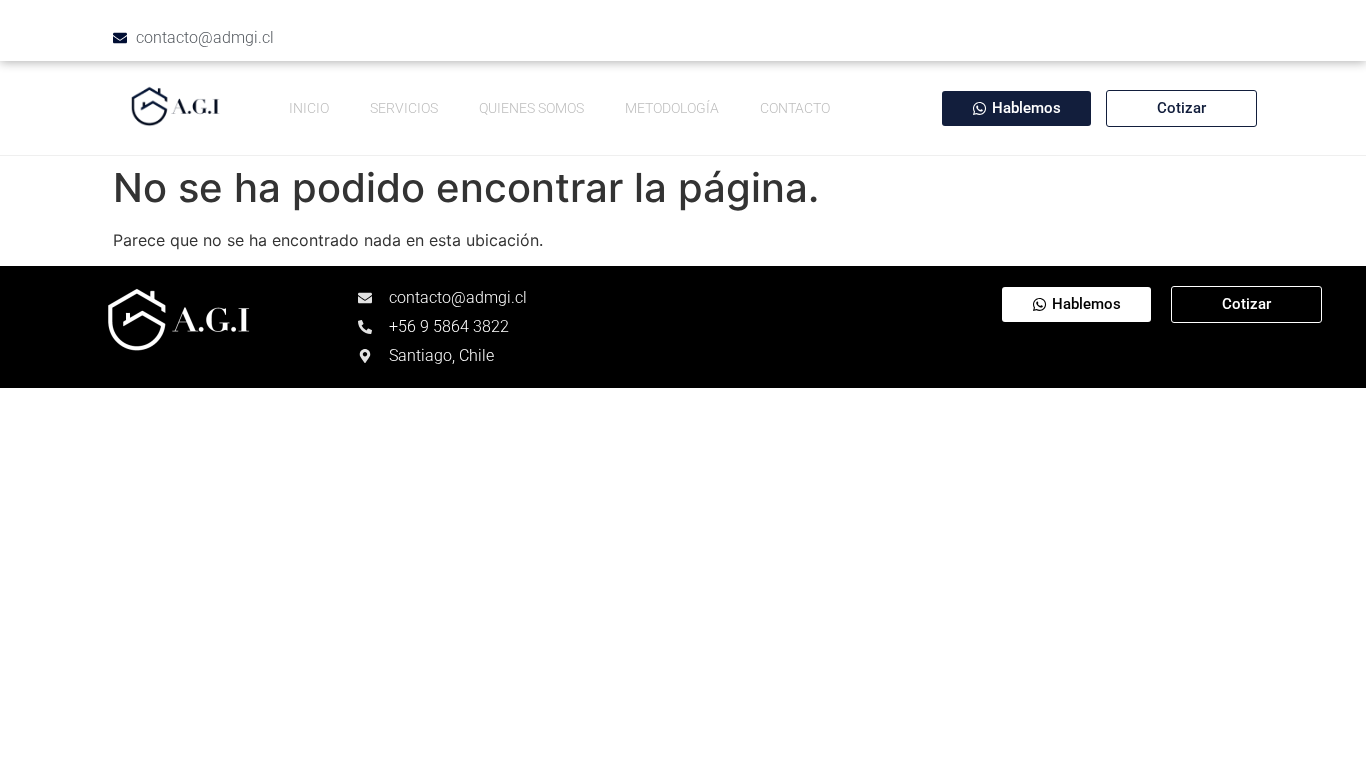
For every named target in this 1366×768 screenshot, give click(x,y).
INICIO (309, 108)
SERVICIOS (404, 108)
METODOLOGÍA (672, 108)
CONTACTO (795, 108)
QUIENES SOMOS (531, 108)
